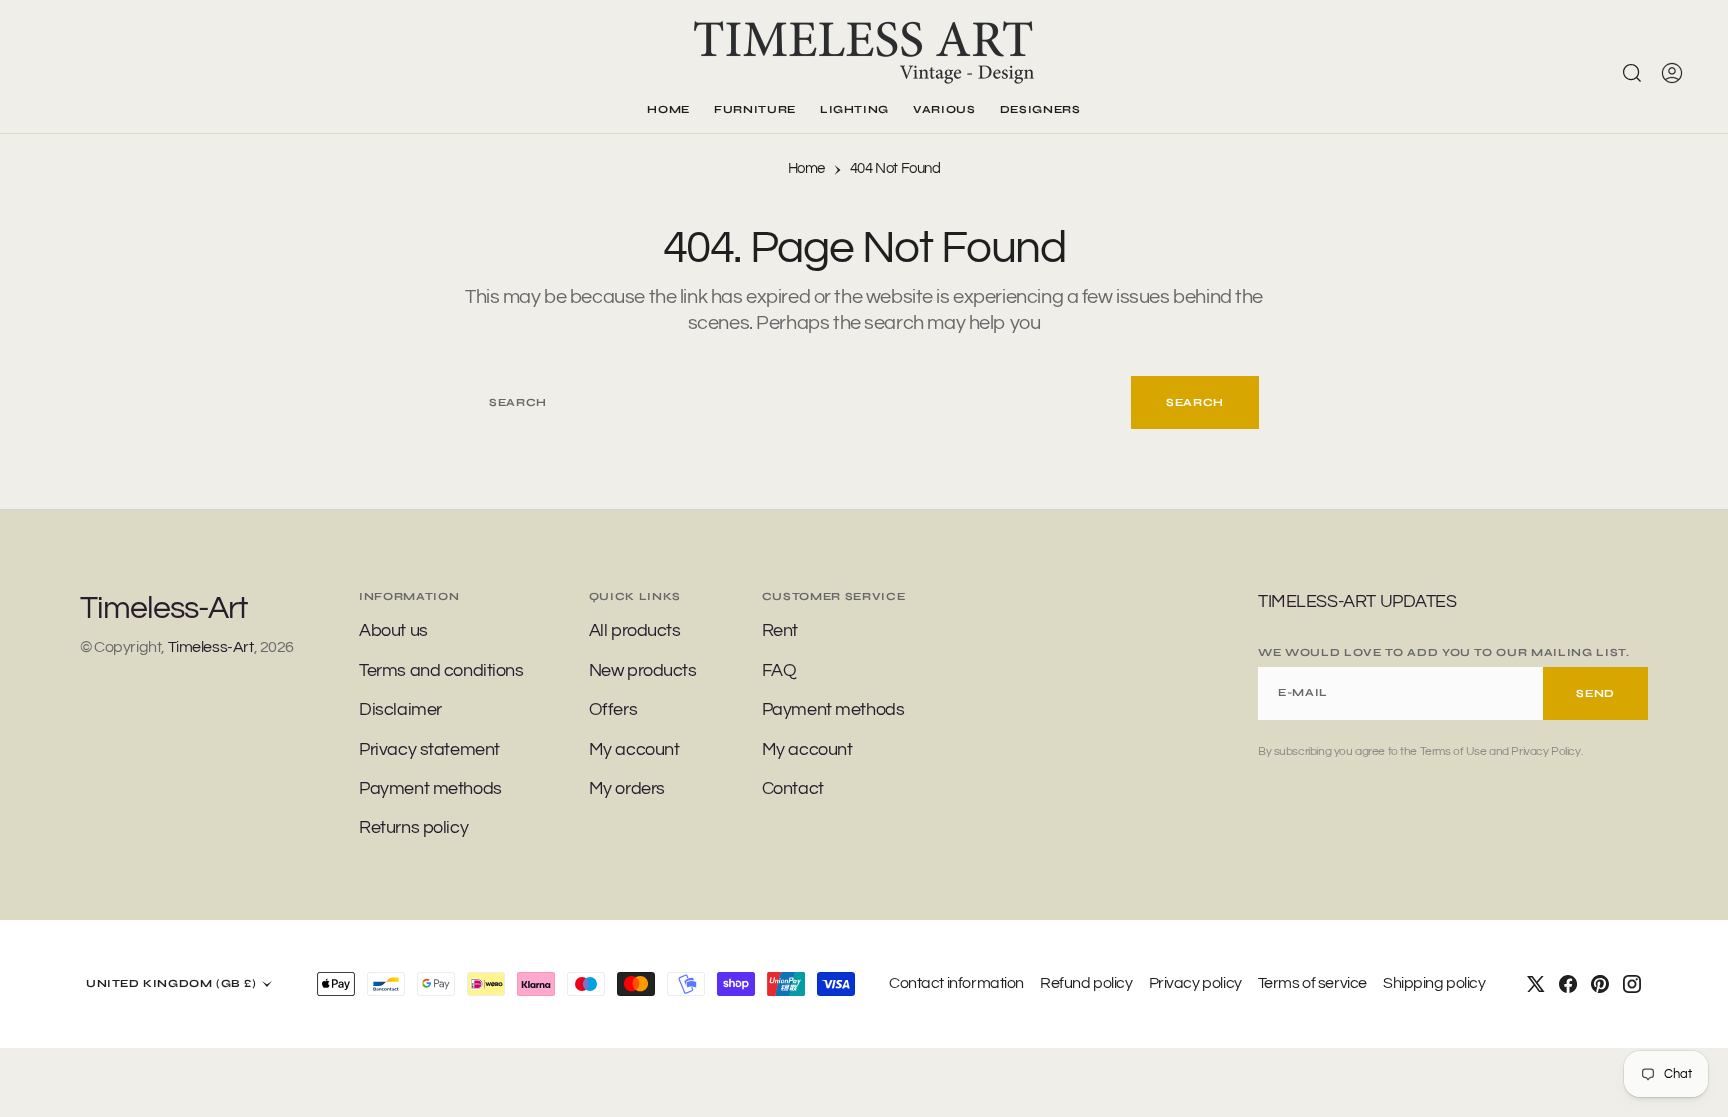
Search (1195, 402)
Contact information (956, 983)
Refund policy (1086, 983)
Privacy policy (1195, 983)
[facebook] (1568, 984)
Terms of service (1312, 983)
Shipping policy (1434, 983)
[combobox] (800, 402)
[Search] (1632, 73)
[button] (1672, 73)
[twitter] (1536, 984)
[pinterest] (1600, 984)
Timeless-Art (211, 647)
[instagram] (1632, 984)
